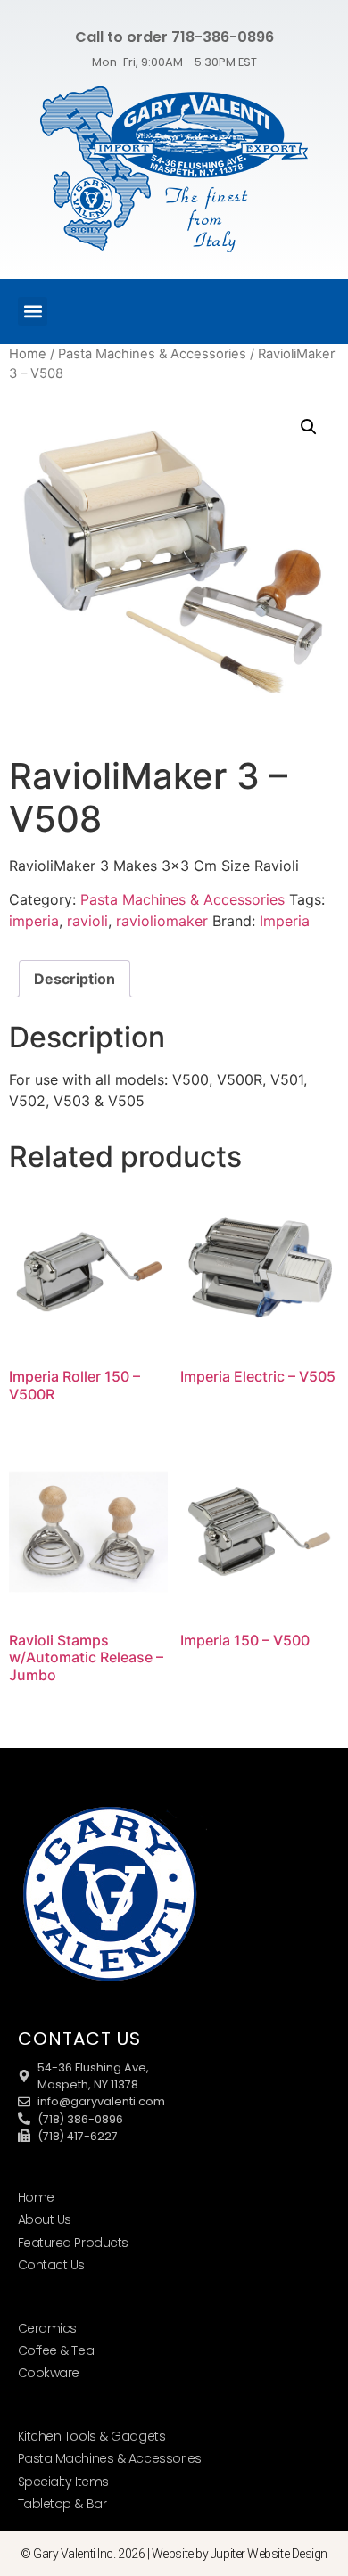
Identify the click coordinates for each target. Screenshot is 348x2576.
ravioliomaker (162, 921)
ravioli (87, 921)
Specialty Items (63, 2482)
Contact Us (52, 2265)
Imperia (285, 921)
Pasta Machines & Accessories (152, 354)
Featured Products (73, 2243)
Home (28, 354)
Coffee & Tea (56, 2350)
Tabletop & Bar (62, 2504)
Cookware (49, 2373)
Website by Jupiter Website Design (240, 2554)
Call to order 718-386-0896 (174, 37)
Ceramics (47, 2328)
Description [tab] (75, 979)
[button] (33, 312)
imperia (34, 921)
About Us (45, 2219)
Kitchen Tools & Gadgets (92, 2436)
